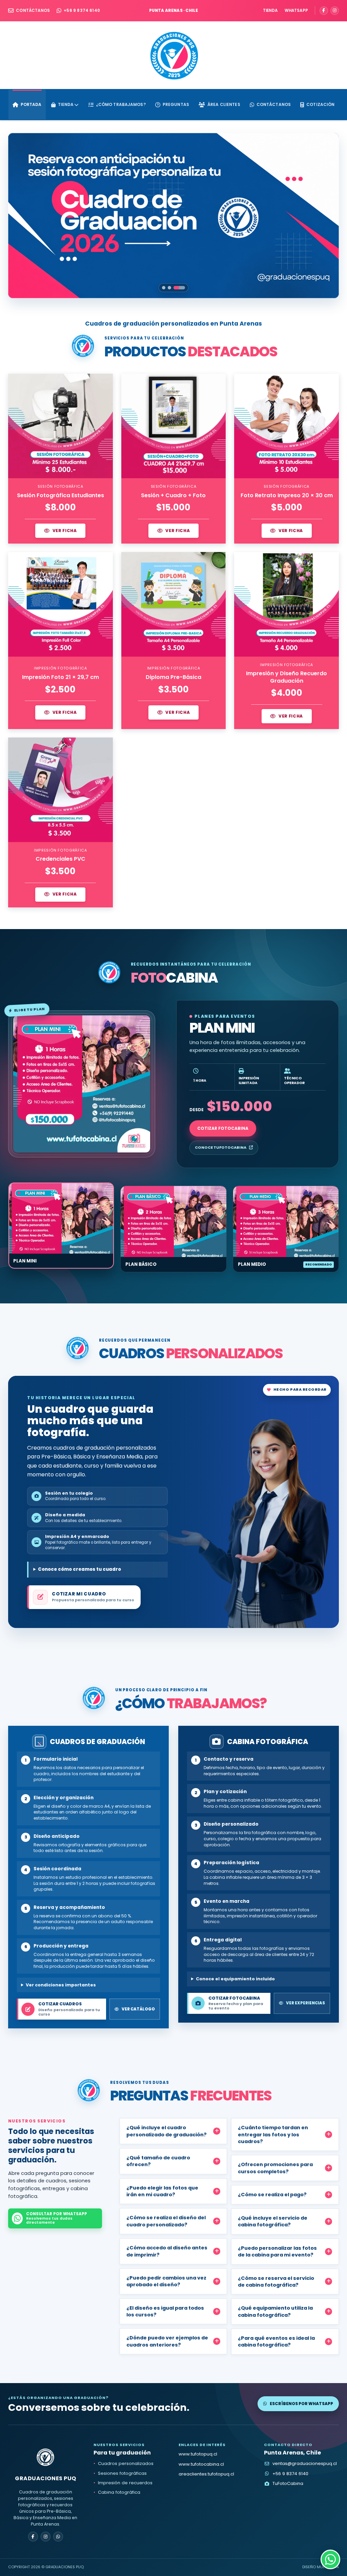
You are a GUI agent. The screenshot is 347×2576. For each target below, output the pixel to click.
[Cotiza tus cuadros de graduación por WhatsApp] (330, 2559)
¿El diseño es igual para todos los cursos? (165, 2311)
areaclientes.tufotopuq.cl (206, 2474)
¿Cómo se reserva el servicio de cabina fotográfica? (276, 2282)
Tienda (270, 10)
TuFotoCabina (288, 2483)
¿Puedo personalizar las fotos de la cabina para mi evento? (277, 2251)
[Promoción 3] (183, 288)
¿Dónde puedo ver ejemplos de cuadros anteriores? (167, 2341)
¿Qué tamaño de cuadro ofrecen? (158, 2161)
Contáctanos (33, 10)
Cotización (320, 104)
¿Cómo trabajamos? (121, 104)
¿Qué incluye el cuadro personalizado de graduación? (167, 2131)
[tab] (61, 1226)
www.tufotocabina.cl (201, 2464)
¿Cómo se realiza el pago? (272, 2195)
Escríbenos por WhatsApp (301, 2404)
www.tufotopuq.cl (198, 2454)
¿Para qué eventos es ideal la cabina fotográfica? (276, 2341)
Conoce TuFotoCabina (221, 1147)
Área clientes (224, 104)
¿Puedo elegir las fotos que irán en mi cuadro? (162, 2191)
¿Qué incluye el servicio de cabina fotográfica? (273, 2221)
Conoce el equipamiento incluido (235, 1979)
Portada (31, 104)
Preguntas (176, 104)
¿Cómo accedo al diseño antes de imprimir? (167, 2251)
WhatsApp (296, 10)
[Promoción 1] (168, 288)
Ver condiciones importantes (61, 1985)
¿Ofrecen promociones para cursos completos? (275, 2168)
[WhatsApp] (58, 2537)
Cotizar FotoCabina (223, 1128)
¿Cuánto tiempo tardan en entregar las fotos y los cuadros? (273, 2134)
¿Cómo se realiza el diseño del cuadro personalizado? (166, 2221)
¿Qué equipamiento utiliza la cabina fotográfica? (275, 2311)
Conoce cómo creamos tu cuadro (79, 1569)
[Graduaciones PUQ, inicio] (174, 55)
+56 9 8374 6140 (82, 10)
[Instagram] (335, 11)
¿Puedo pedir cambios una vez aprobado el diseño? (166, 2281)
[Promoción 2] (178, 288)
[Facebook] (324, 11)
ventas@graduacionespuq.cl (305, 2463)
